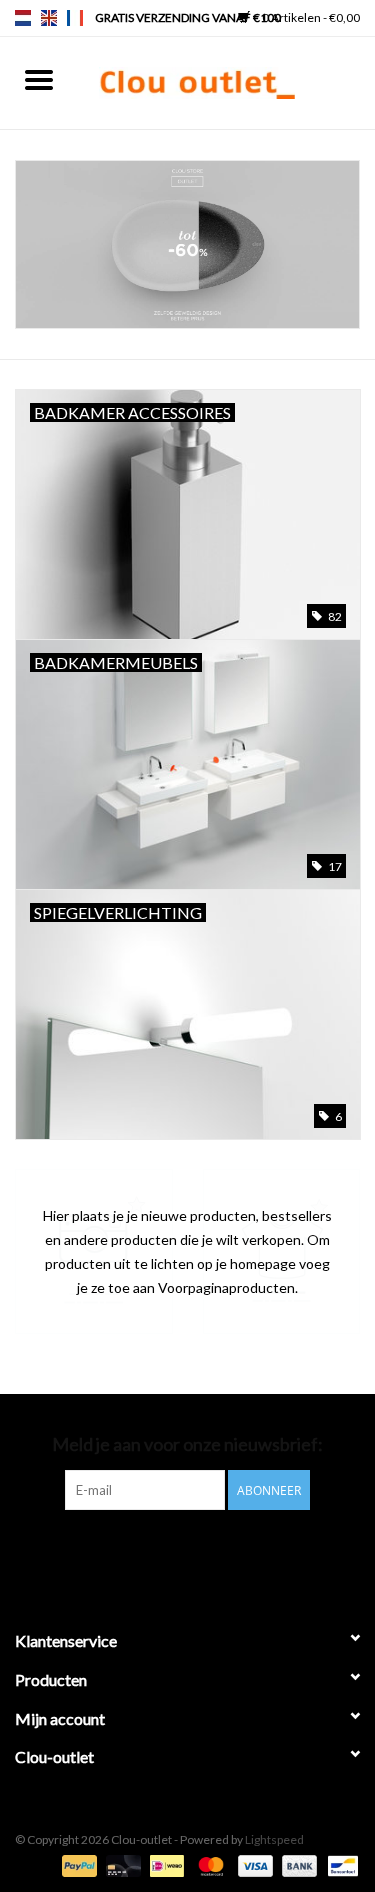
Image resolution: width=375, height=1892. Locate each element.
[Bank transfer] (297, 1864)
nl (23, 18)
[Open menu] (39, 79)
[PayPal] (77, 1864)
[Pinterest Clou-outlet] (170, 1551)
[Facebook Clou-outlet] (135, 1551)
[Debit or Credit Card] (121, 1864)
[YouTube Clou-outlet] (205, 1551)
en (49, 18)
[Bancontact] (339, 1864)
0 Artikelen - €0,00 (310, 17)
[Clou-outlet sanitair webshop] (227, 81)
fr (75, 18)
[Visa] (253, 1864)
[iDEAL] (164, 1864)
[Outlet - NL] (187, 244)
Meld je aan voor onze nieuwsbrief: (187, 1444)
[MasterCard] (208, 1864)
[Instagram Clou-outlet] (240, 1551)
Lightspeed (274, 1839)
